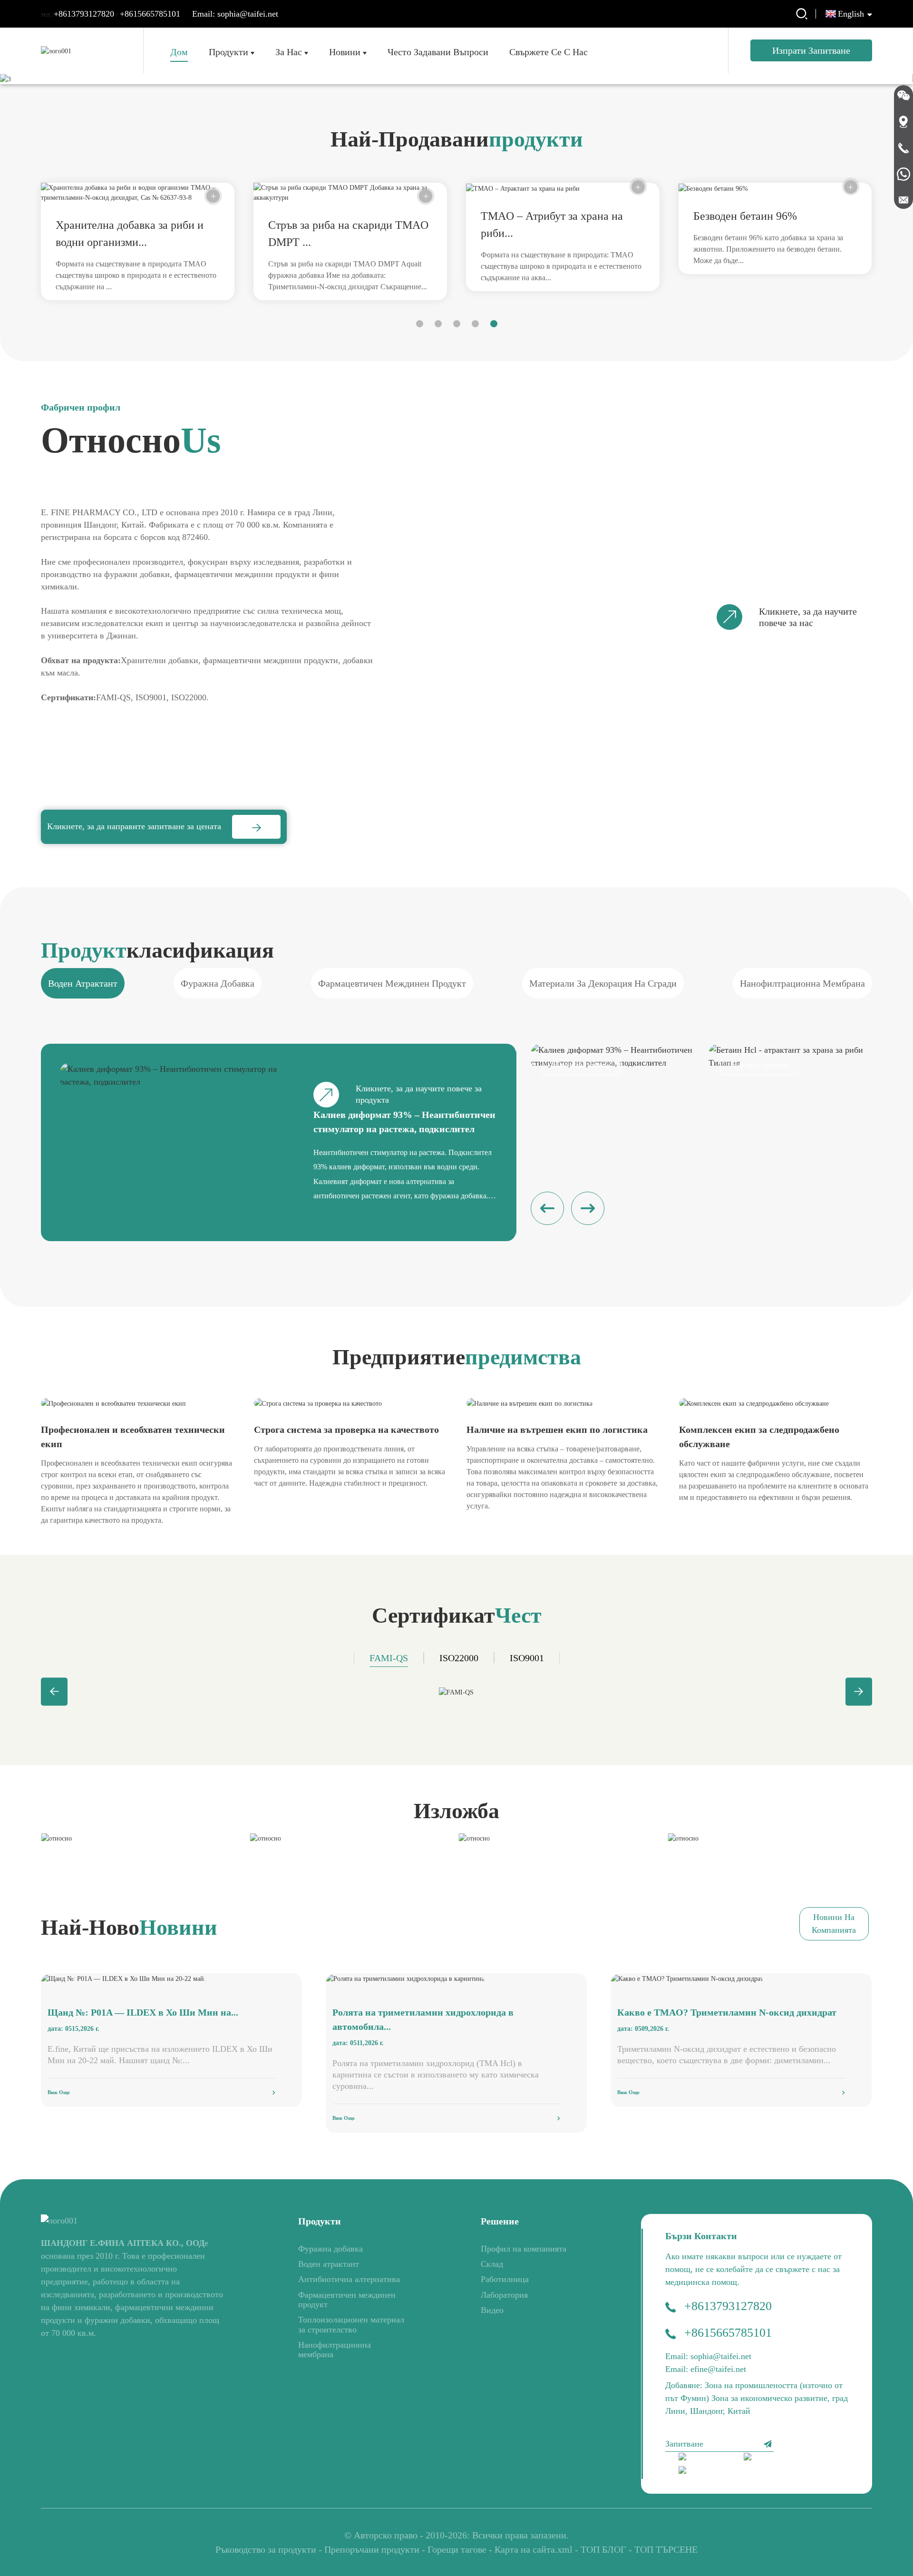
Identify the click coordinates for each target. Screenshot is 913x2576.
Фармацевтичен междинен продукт (347, 2300)
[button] (420, 324)
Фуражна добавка (330, 2249)
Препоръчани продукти (372, 2549)
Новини (345, 52)
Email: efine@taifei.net (706, 2369)
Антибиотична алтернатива (349, 2279)
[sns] (705, 2458)
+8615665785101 (150, 14)
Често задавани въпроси (438, 52)
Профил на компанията (524, 2249)
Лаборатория (504, 2295)
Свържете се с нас (549, 52)
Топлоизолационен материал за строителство (351, 2324)
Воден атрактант (329, 2264)
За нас (289, 52)
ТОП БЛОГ (603, 2549)
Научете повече (582, 1065)
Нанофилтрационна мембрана (335, 2350)
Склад (492, 2264)
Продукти (228, 52)
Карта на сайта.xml (534, 2549)
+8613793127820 (84, 14)
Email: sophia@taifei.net (235, 14)
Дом (179, 52)
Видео (492, 2310)
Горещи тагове (457, 2549)
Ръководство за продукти (266, 2549)
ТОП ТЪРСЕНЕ (666, 2549)
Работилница (505, 2279)
